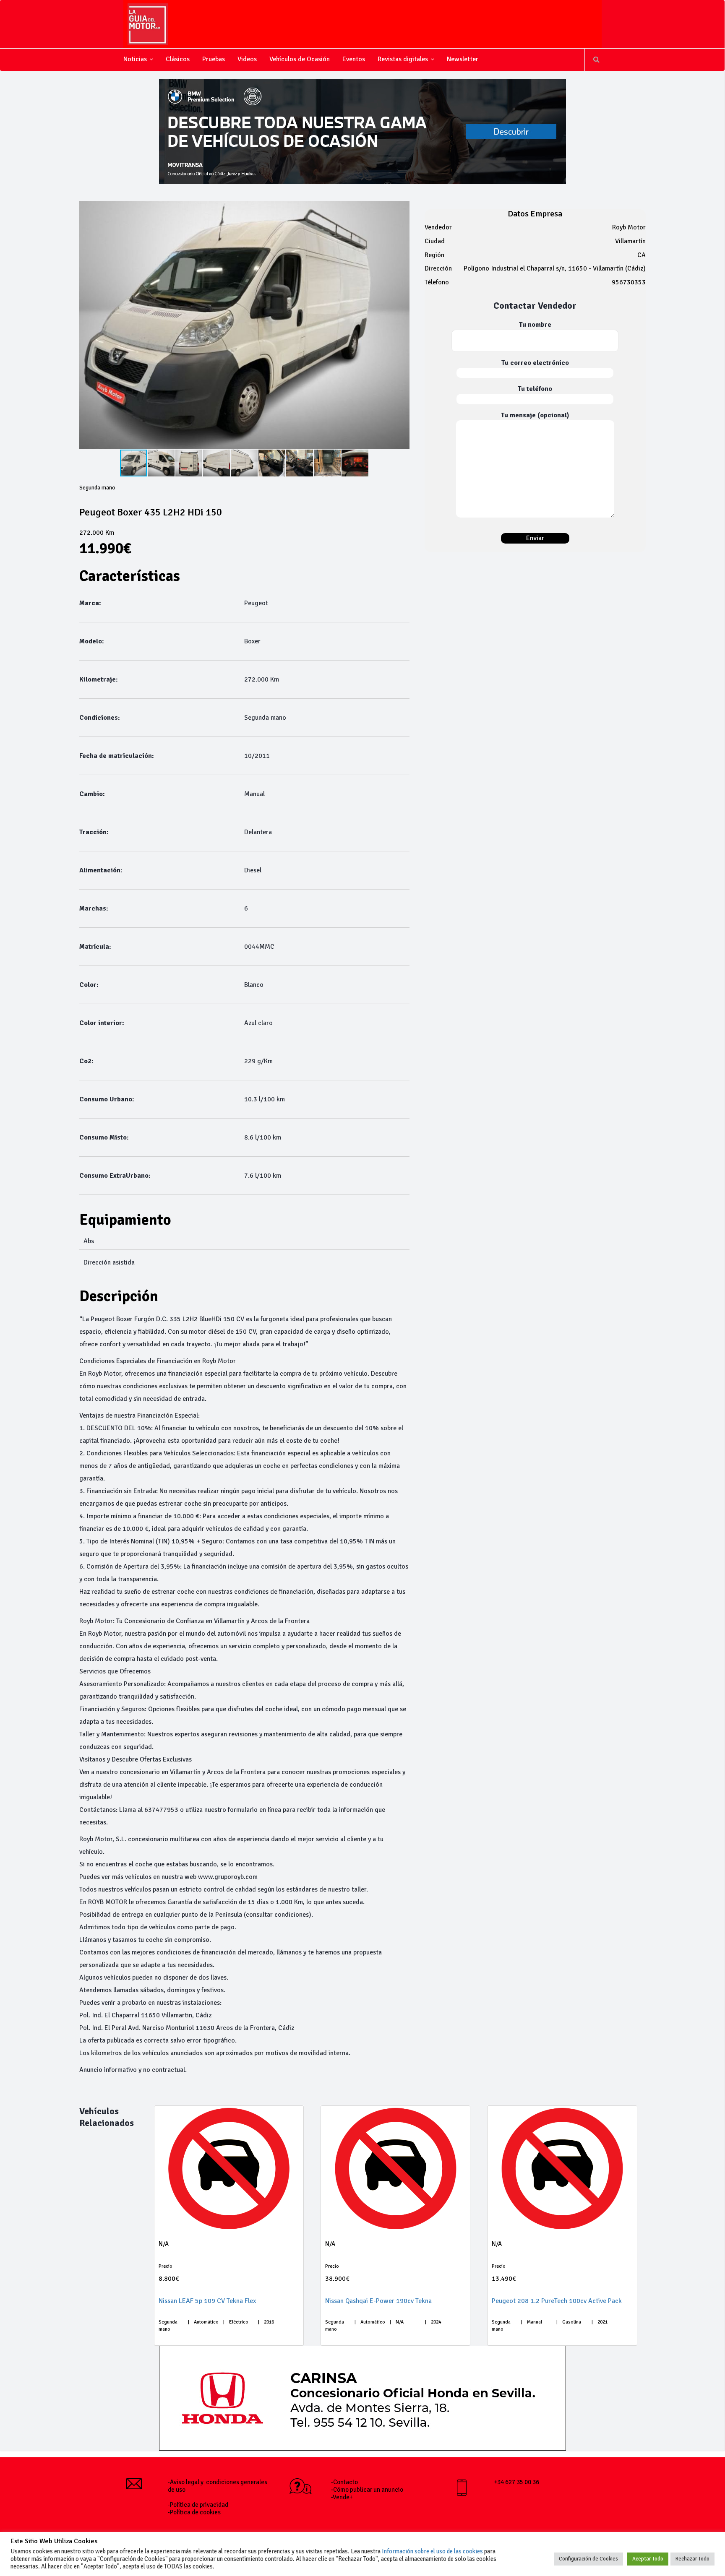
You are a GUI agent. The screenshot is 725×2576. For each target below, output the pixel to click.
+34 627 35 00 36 (517, 2482)
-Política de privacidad (198, 2505)
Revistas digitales (403, 59)
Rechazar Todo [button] (692, 2559)
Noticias (135, 59)
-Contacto (344, 2482)
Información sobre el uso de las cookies (432, 2551)
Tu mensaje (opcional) (535, 415)
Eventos (354, 59)
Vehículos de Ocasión (300, 59)
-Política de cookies (194, 2512)
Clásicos (178, 59)
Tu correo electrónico (535, 363)
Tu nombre (535, 325)
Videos (247, 59)
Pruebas (214, 59)
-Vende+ (342, 2497)
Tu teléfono (535, 389)
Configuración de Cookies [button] (588, 2559)
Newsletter (463, 59)
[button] (402, 325)
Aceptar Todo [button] (648, 2559)
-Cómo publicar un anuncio (367, 2490)
